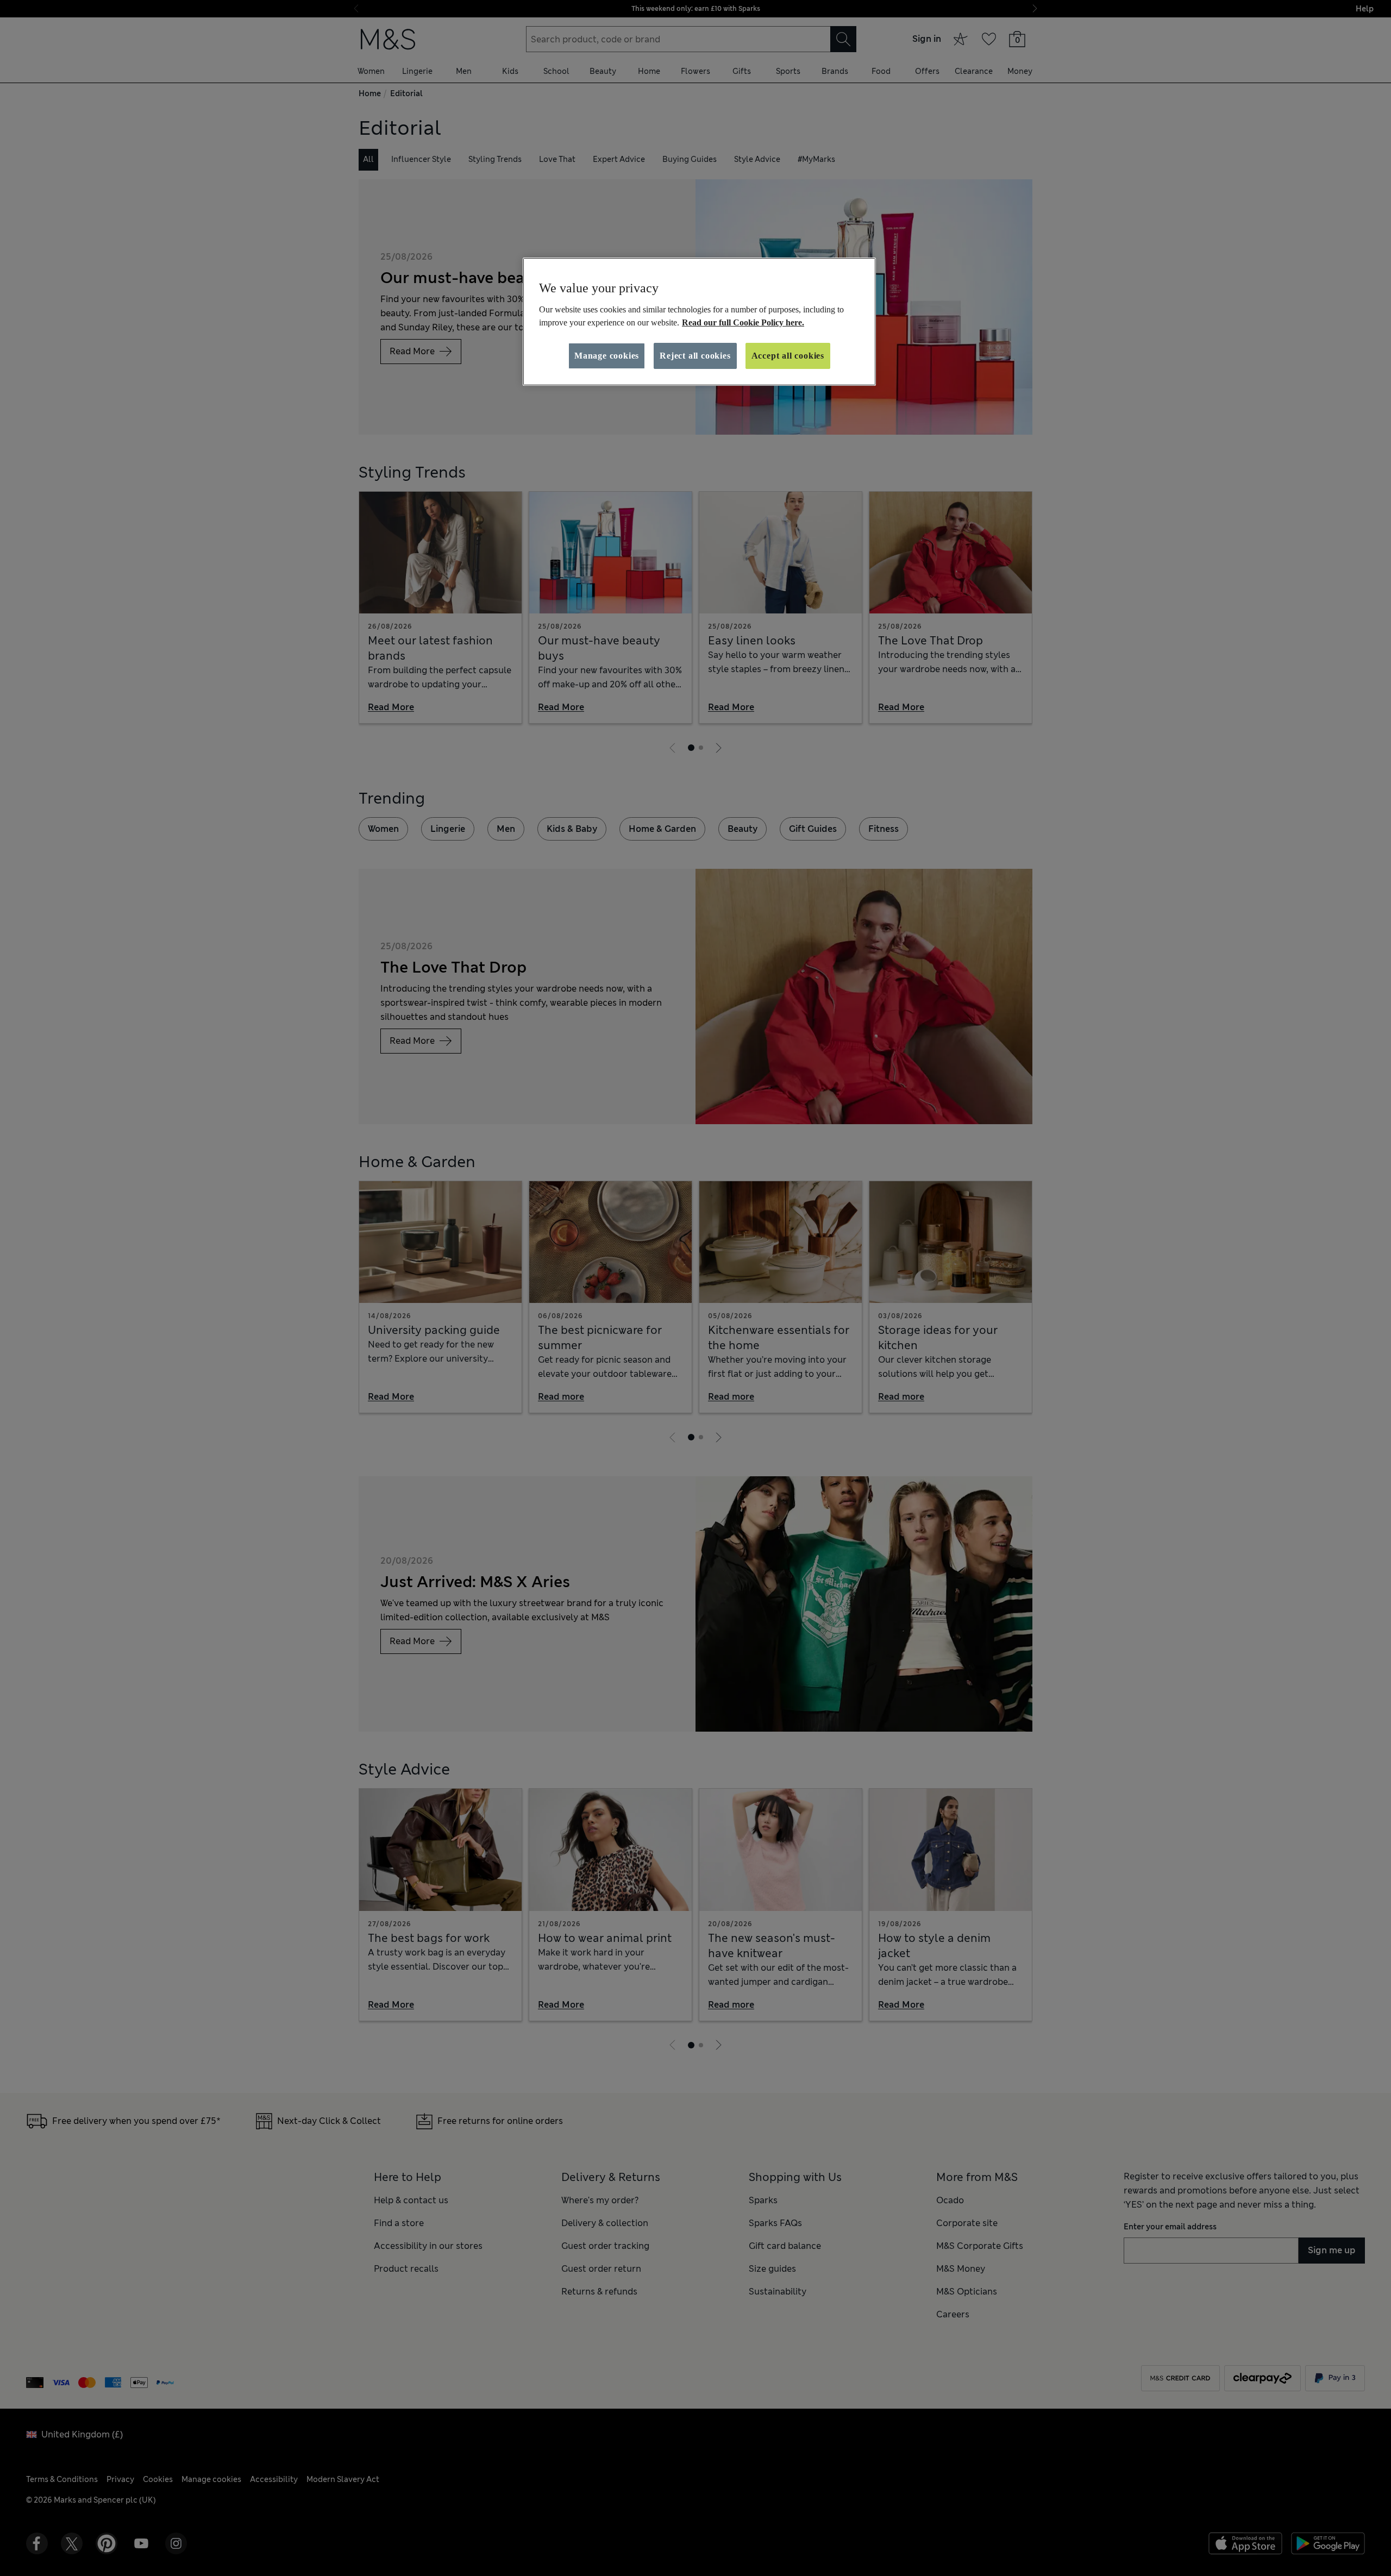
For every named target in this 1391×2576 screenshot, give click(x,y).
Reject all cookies (695, 356)
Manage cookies (607, 356)
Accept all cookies (788, 356)
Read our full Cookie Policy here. (743, 322)
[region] (699, 322)
